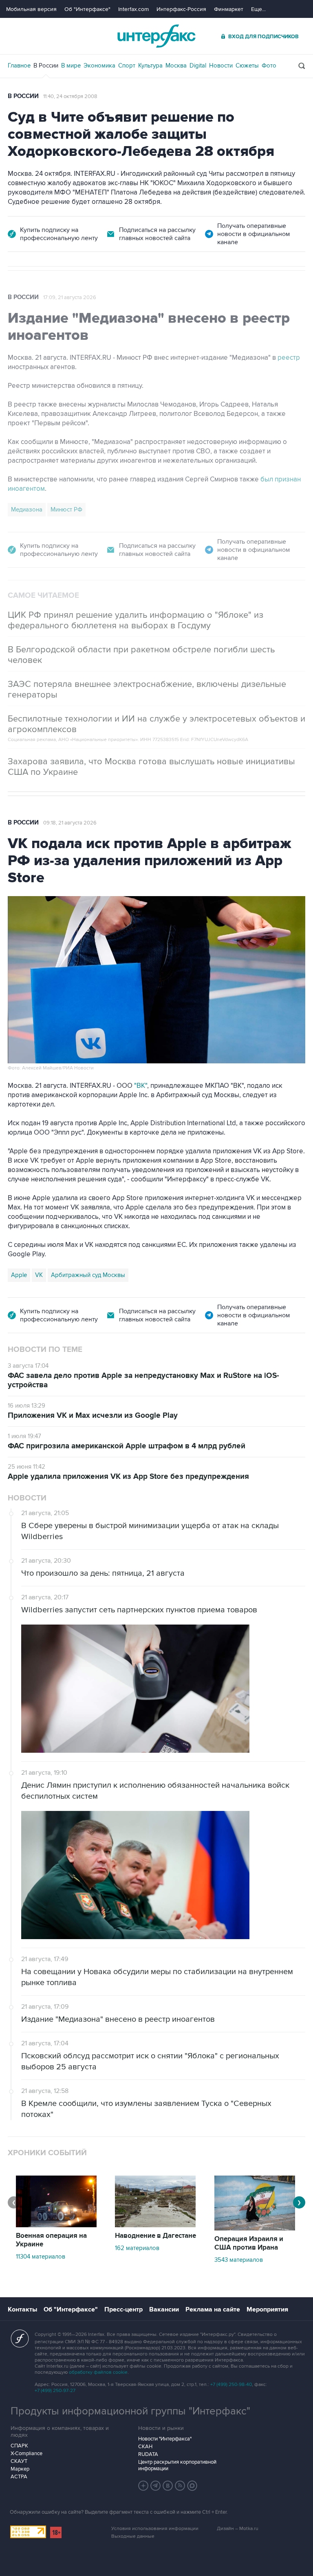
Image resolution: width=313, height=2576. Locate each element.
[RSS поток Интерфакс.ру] (180, 2486)
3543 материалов (239, 2260)
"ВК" (141, 1086)
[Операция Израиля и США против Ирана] (255, 2228)
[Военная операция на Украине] (56, 2225)
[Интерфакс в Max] (192, 2486)
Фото (269, 66)
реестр (289, 358)
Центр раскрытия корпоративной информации (177, 2465)
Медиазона (27, 510)
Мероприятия (267, 2309)
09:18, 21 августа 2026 (70, 823)
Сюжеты (247, 66)
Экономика (99, 66)
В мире (71, 66)
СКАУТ (19, 2461)
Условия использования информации (155, 2529)
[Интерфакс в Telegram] (156, 2486)
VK (39, 1275)
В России (46, 66)
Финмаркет (229, 9)
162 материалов (137, 2248)
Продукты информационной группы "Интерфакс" (130, 2411)
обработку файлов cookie (98, 2372)
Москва (176, 66)
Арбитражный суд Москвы (88, 1275)
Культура (150, 66)
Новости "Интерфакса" (165, 2439)
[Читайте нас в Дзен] (143, 2486)
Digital (198, 66)
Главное (19, 66)
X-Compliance (26, 2454)
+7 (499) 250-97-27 (55, 2391)
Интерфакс (156, 36)
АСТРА (19, 2477)
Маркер (20, 2469)
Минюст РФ (66, 510)
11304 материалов (41, 2257)
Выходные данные (133, 2536)
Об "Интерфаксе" (87, 9)
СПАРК (19, 2446)
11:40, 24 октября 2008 (70, 96)
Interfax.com (133, 9)
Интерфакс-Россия (181, 9)
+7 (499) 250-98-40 (231, 2385)
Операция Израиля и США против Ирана (249, 2243)
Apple (19, 1275)
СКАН (145, 2447)
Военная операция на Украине (51, 2240)
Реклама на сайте (213, 2309)
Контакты (22, 2309)
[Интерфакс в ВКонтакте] (168, 2486)
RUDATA (148, 2454)
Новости (221, 66)
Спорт (127, 66)
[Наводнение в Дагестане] (155, 2225)
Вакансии (164, 2309)
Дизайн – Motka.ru (238, 2529)
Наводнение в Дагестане (155, 2236)
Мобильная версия (31, 9)
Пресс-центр (123, 2309)
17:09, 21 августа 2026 (70, 297)
